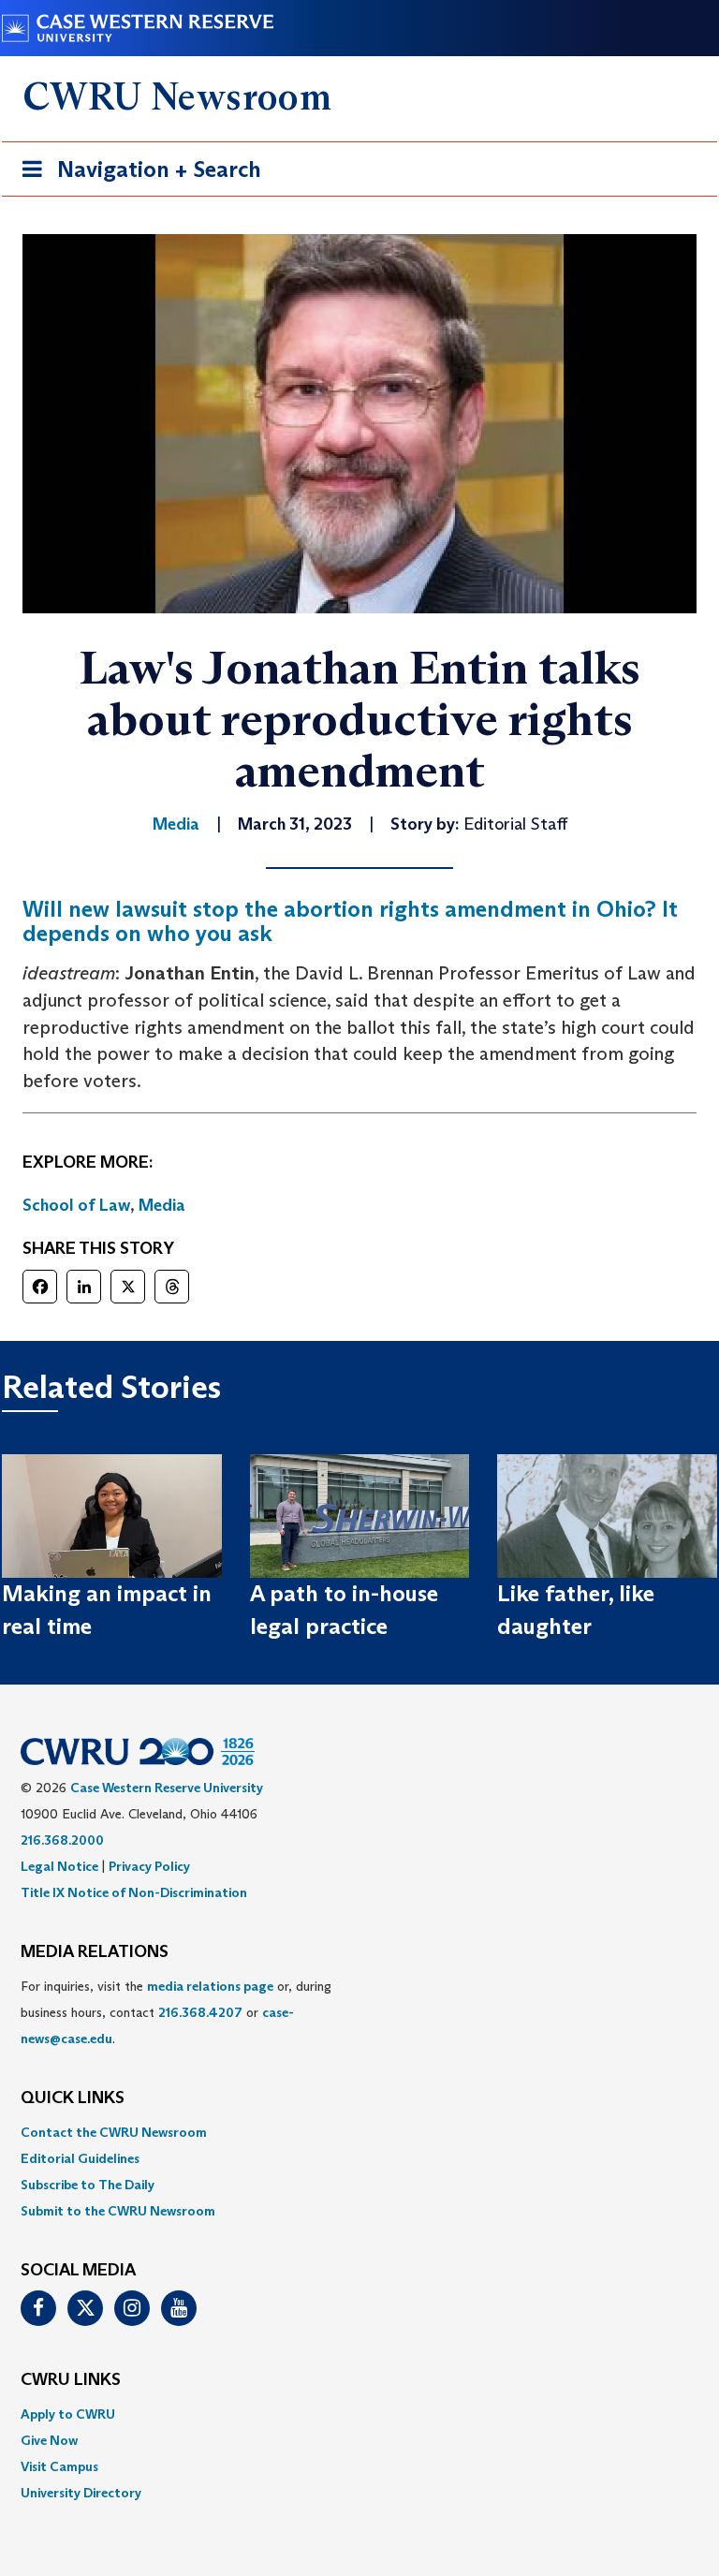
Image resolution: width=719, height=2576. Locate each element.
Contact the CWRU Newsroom (114, 2132)
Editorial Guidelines (80, 2158)
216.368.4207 (200, 2012)
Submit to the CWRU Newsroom (118, 2211)
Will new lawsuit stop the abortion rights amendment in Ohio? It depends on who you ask (350, 921)
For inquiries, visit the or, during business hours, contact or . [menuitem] (176, 2012)
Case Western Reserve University (167, 1788)
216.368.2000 (62, 1840)
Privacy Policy (149, 1866)
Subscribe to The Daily (88, 2185)
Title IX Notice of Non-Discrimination (134, 1892)
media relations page (210, 1986)
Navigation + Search (136, 175)
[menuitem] (359, 2132)
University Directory (81, 2493)
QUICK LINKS (73, 2098)
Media (162, 1205)
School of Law (76, 1205)
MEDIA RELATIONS (95, 1952)
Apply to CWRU (68, 2414)
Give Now (49, 2440)
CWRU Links (71, 2380)
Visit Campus (59, 2466)
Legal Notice (59, 1866)
